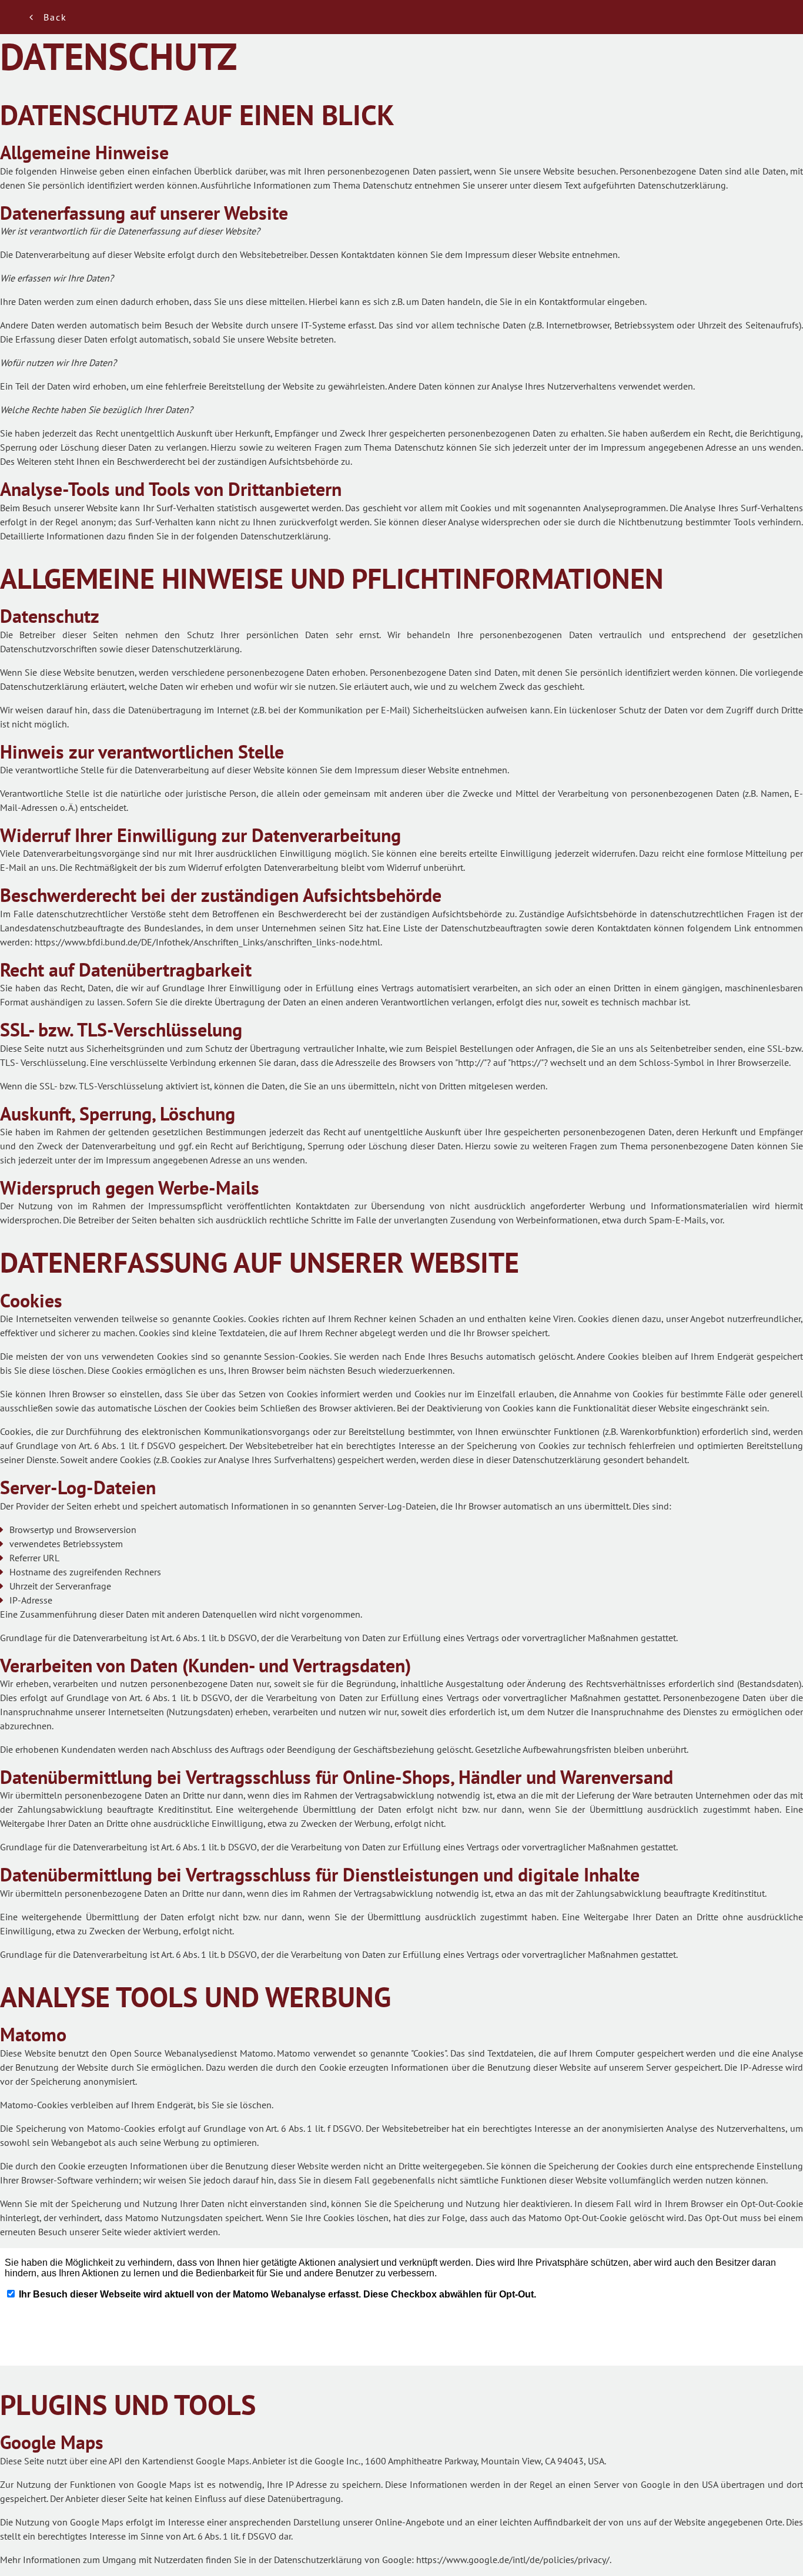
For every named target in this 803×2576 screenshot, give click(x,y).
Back (55, 17)
